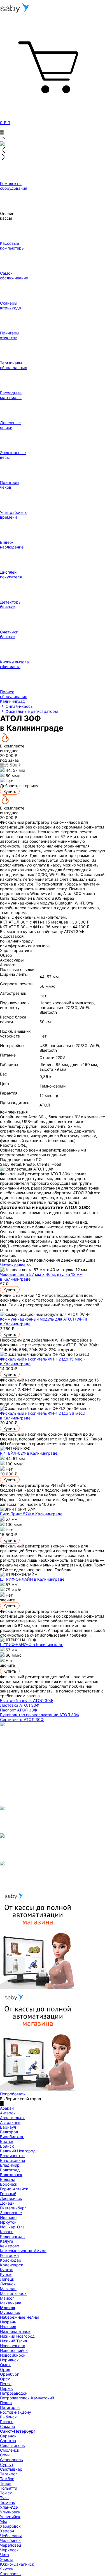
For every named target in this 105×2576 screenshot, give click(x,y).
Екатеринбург (13, 2208)
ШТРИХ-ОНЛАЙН (32, 1579)
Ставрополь (11, 2460)
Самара (8, 2426)
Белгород (9, 2132)
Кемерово (10, 2246)
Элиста (7, 2559)
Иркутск (8, 2222)
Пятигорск (10, 2407)
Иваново (8, 2217)
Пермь (6, 2388)
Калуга (7, 2241)
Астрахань (10, 2122)
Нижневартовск (15, 2331)
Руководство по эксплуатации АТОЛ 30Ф (40, 1715)
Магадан (8, 2289)
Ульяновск (10, 2512)
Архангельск (12, 2118)
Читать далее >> (16, 1265)
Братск (7, 2141)
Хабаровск (10, 2526)
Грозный (8, 2194)
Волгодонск (11, 2175)
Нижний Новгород (17, 2336)
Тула (4, 2498)
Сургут (7, 2464)
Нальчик (8, 2327)
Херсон (7, 2531)
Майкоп (7, 2298)
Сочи (5, 2455)
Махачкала (11, 2303)
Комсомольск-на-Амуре (23, 2251)
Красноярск (12, 2265)
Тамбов (7, 2479)
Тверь (6, 2483)
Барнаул (8, 2127)
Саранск (8, 2436)
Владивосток (12, 2156)
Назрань (8, 2322)
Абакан (7, 2108)
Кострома (9, 2255)
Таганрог (9, 2474)
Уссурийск (10, 2517)
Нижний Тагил (13, 2341)
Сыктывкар (11, 2469)
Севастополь (12, 2445)
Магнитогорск (13, 2293)
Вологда (8, 2179)
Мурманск (10, 2312)
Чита (4, 2555)
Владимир (10, 2165)
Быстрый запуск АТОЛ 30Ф (26, 1700)
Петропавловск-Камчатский (27, 2398)
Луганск (8, 2284)
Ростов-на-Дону (16, 2412)
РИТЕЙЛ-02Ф (29, 1453)
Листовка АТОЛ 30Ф (20, 1705)
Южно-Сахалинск (17, 2564)
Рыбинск (8, 2417)
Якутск (7, 2569)
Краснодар (11, 2260)
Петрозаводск (14, 2393)
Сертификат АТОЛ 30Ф (22, 1719)
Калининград (12, 2236)
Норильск (9, 2360)
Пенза (6, 2384)
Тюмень (8, 2502)
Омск (5, 2365)
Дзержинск (11, 2198)
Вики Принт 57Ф (31, 1514)
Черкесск (9, 2550)
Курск (6, 2274)
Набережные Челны (19, 2317)
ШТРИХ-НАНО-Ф (32, 1645)
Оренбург (9, 2374)
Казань (7, 2232)
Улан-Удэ (9, 2507)
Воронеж (9, 2184)
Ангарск (8, 2113)
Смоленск (10, 2450)
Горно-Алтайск (14, 2189)
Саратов (8, 2441)
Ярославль (10, 2574)
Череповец (11, 2545)
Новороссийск (14, 2350)
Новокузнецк (13, 2346)
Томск (6, 2493)
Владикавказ (12, 2160)
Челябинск (10, 2540)
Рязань (7, 2422)
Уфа (4, 2521)
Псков (6, 2403)
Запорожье (11, 2213)
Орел (5, 2369)
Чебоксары (11, 2536)
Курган (7, 2270)
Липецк (7, 2279)
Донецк (7, 2203)
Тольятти (9, 2488)
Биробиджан (12, 2137)
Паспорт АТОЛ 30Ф (18, 1710)
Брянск (7, 2146)
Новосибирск (13, 2355)
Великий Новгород (18, 2151)
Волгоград (10, 2170)
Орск (5, 2379)
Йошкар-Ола (12, 2227)
